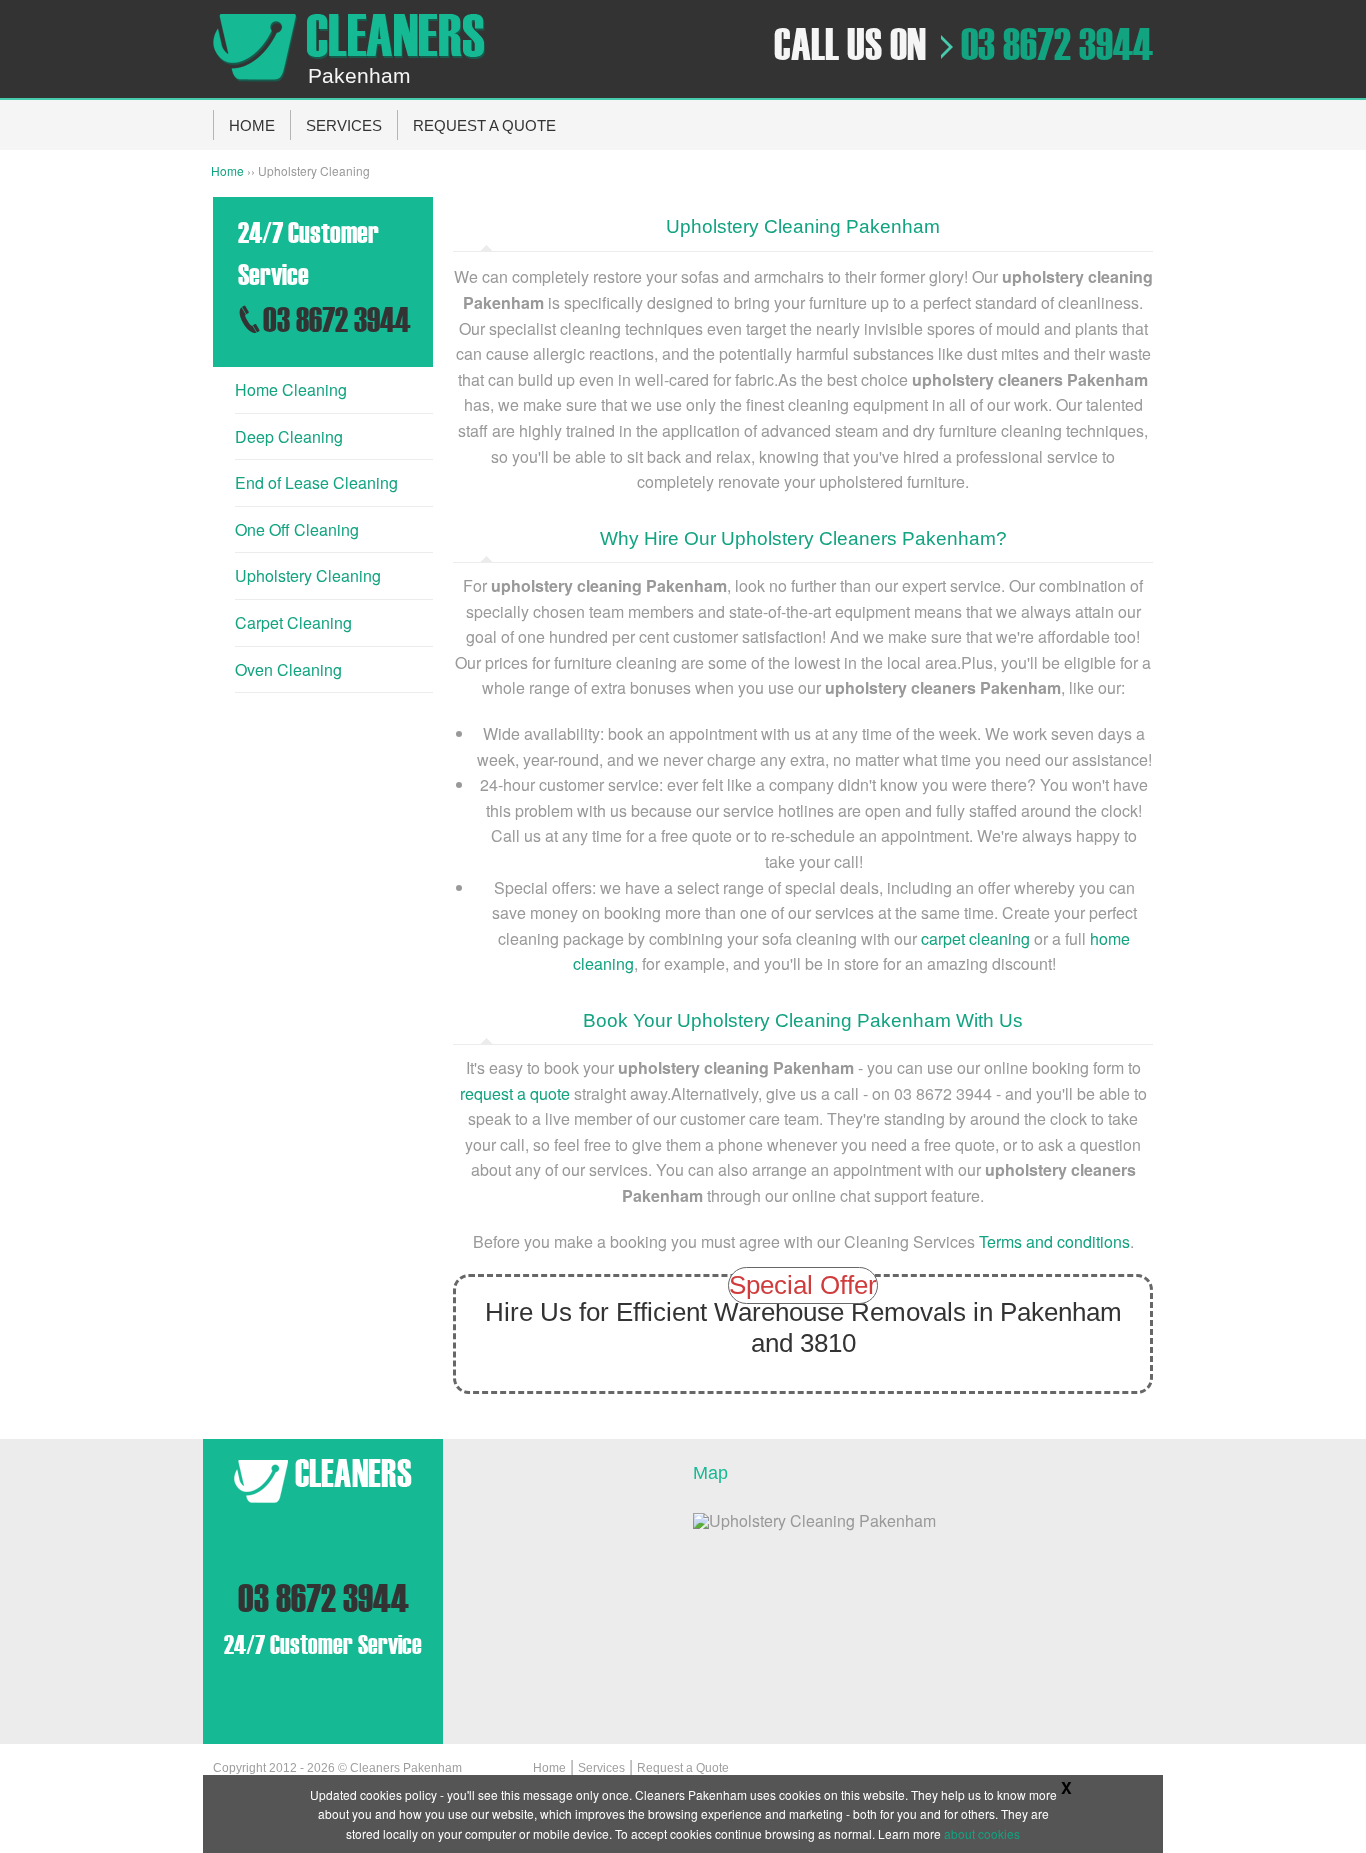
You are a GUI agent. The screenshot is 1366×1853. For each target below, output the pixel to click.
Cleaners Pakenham (406, 1768)
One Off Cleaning (297, 529)
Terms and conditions (1054, 1241)
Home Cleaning (291, 389)
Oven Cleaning (288, 669)
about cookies (982, 1833)
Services (601, 1768)
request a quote (515, 1093)
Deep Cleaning (289, 436)
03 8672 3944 (1057, 45)
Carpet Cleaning (293, 622)
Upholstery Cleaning (308, 575)
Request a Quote (683, 1768)
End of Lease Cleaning (316, 482)
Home (227, 170)
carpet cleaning (975, 938)
